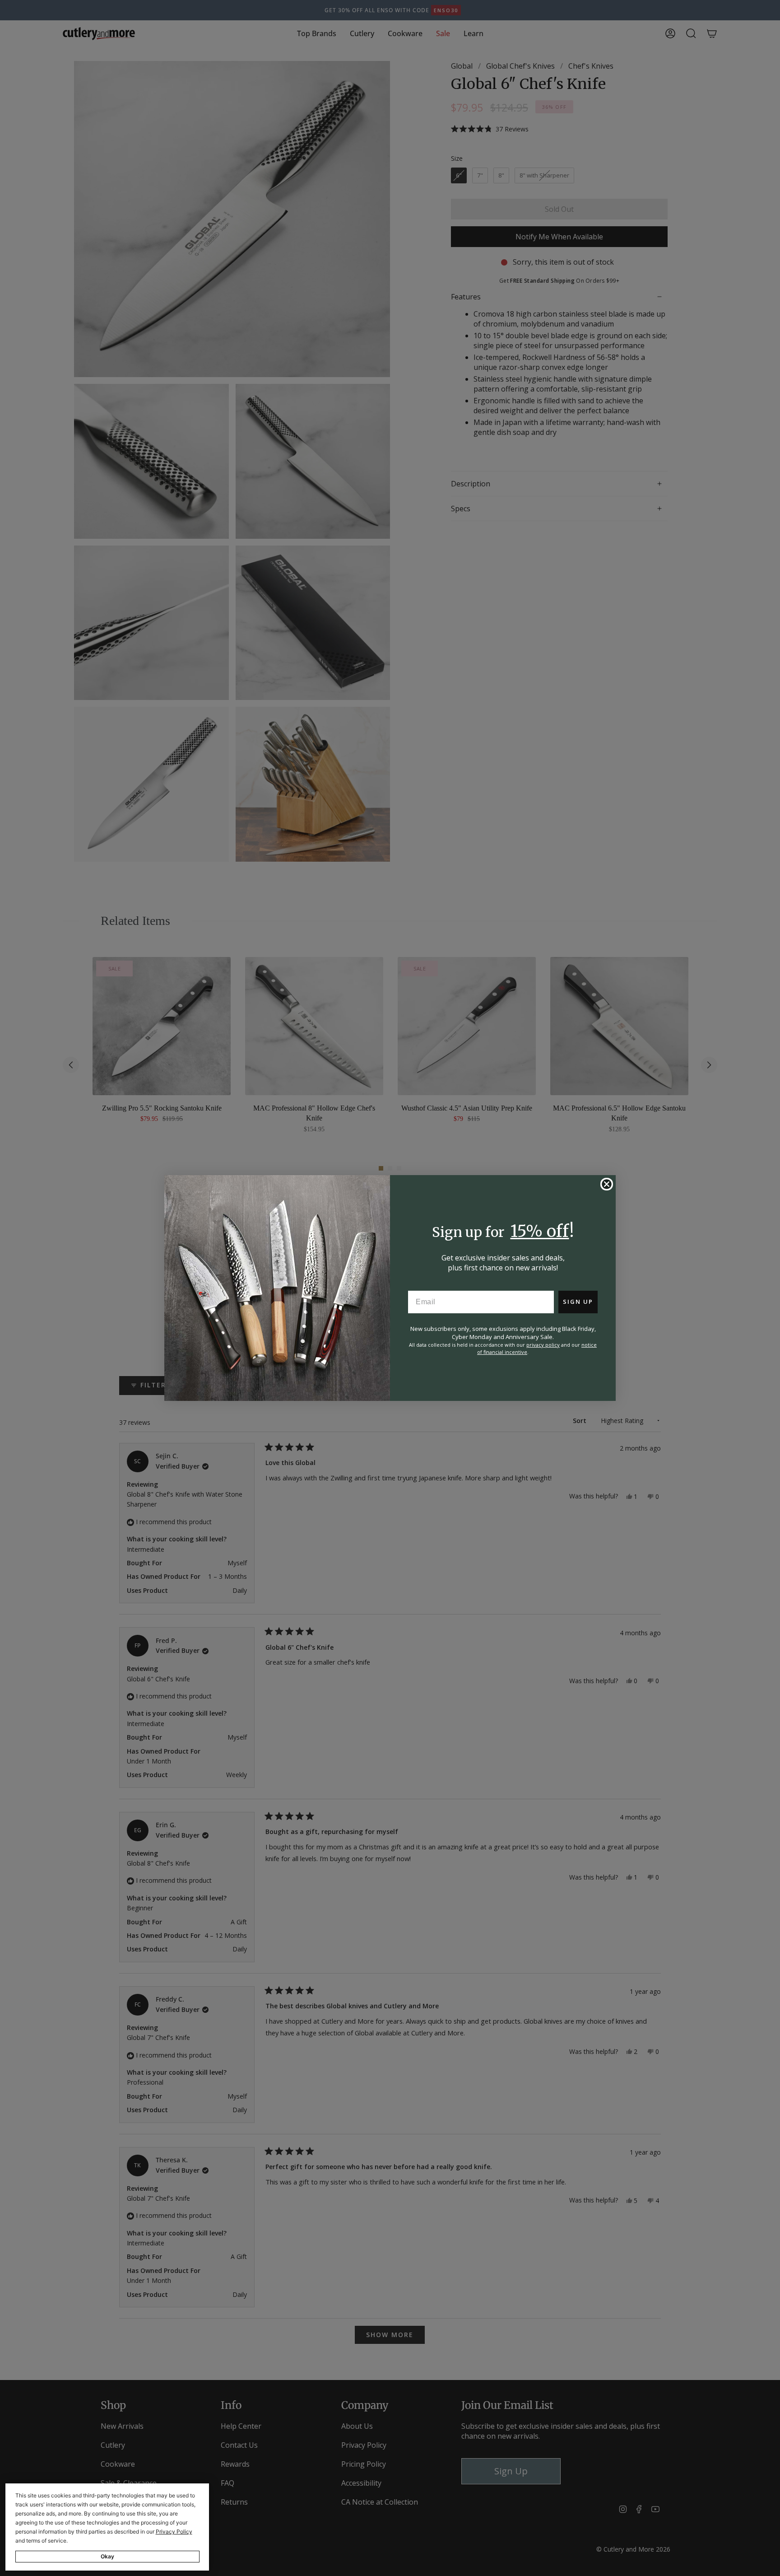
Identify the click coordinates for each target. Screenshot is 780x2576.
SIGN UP (578, 1302)
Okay (107, 2556)
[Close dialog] (607, 1184)
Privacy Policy (174, 2532)
